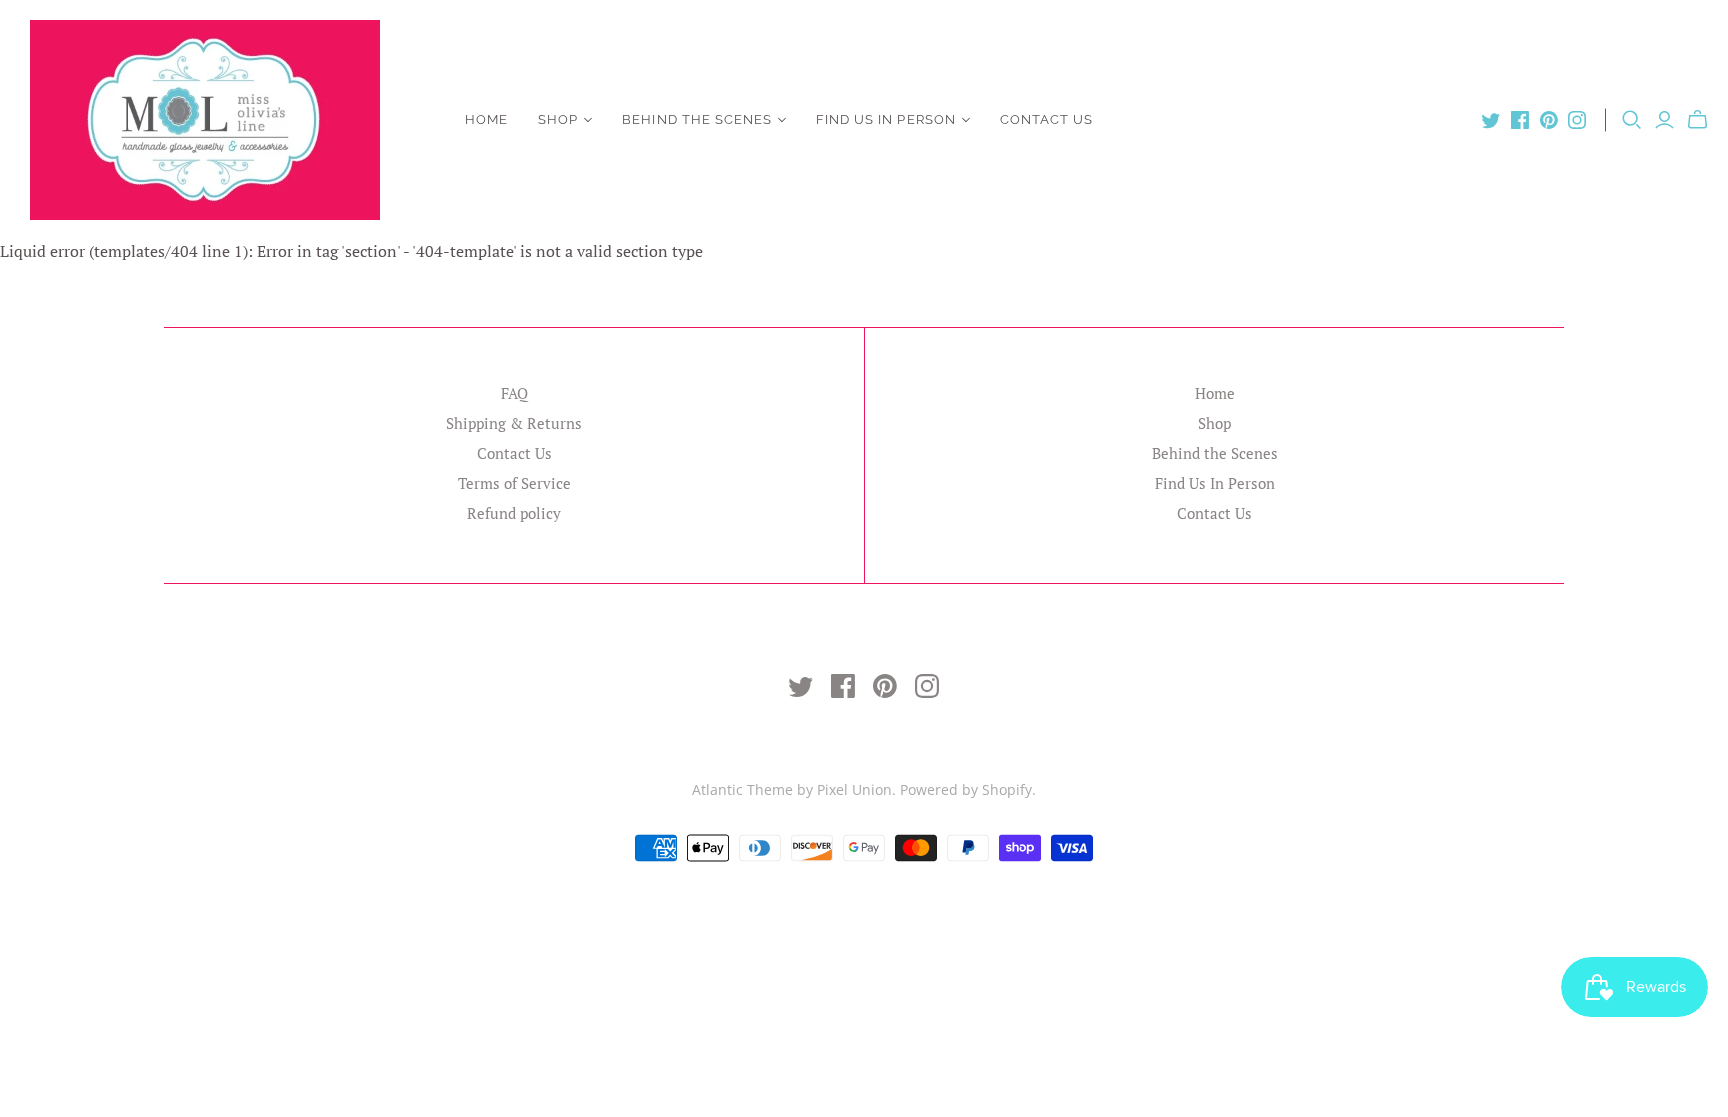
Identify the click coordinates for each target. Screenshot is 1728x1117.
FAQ (514, 393)
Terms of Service (514, 483)
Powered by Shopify (966, 789)
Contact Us (1046, 119)
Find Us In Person (886, 119)
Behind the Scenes (697, 119)
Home (486, 119)
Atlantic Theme (742, 789)
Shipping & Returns (514, 423)
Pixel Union (854, 789)
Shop (558, 119)
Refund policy (514, 513)
